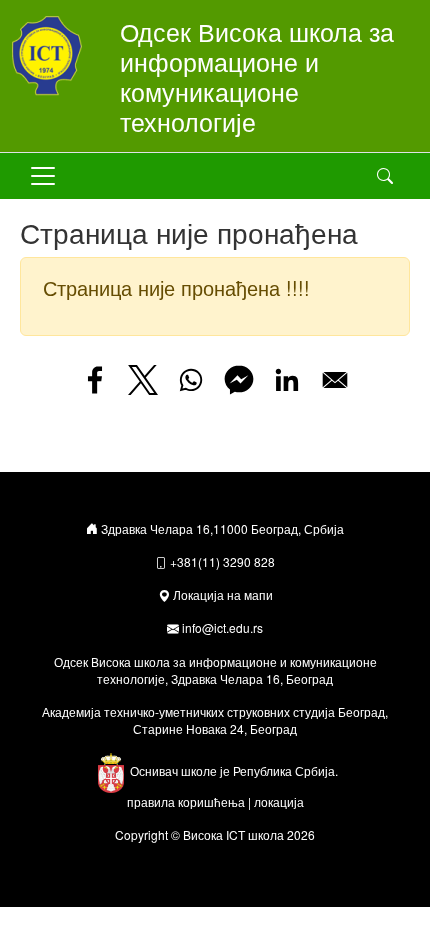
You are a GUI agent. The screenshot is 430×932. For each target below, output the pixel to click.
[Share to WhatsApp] (191, 380)
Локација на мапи (223, 594)
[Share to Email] (335, 380)
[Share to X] (143, 380)
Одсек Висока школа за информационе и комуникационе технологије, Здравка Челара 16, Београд (215, 670)
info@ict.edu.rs (222, 627)
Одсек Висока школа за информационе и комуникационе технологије (257, 76)
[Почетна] (54, 56)
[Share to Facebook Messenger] (239, 380)
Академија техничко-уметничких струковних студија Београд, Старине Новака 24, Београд (215, 720)
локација (279, 801)
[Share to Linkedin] (287, 380)
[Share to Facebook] (95, 380)
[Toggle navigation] (43, 176)
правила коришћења (186, 801)
